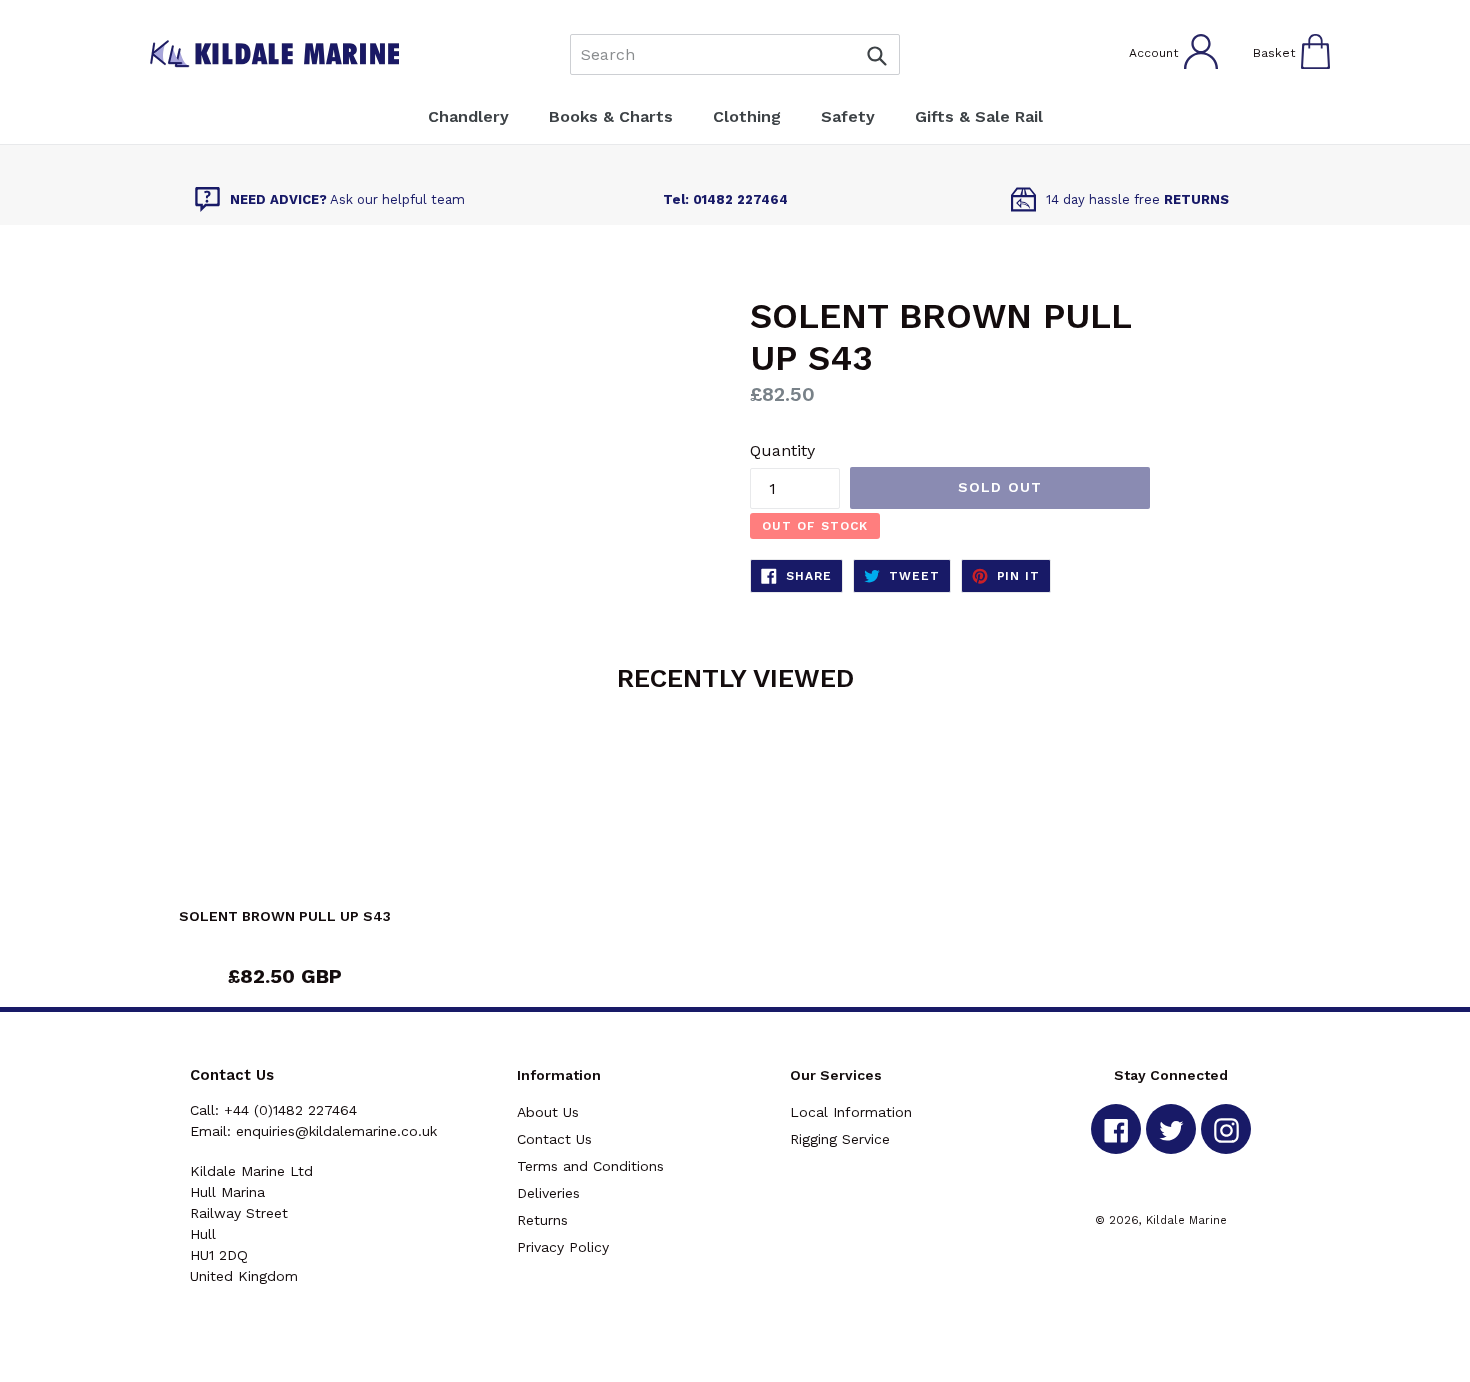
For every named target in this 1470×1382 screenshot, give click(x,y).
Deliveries (548, 1193)
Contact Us (554, 1139)
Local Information (851, 1112)
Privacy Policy (563, 1247)
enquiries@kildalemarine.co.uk (336, 1131)
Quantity (782, 450)
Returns (542, 1220)
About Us (548, 1112)
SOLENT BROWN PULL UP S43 (285, 916)
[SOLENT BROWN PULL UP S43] (285, 818)
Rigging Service (840, 1139)
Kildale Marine (1186, 1220)
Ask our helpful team (347, 199)
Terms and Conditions (590, 1166)
